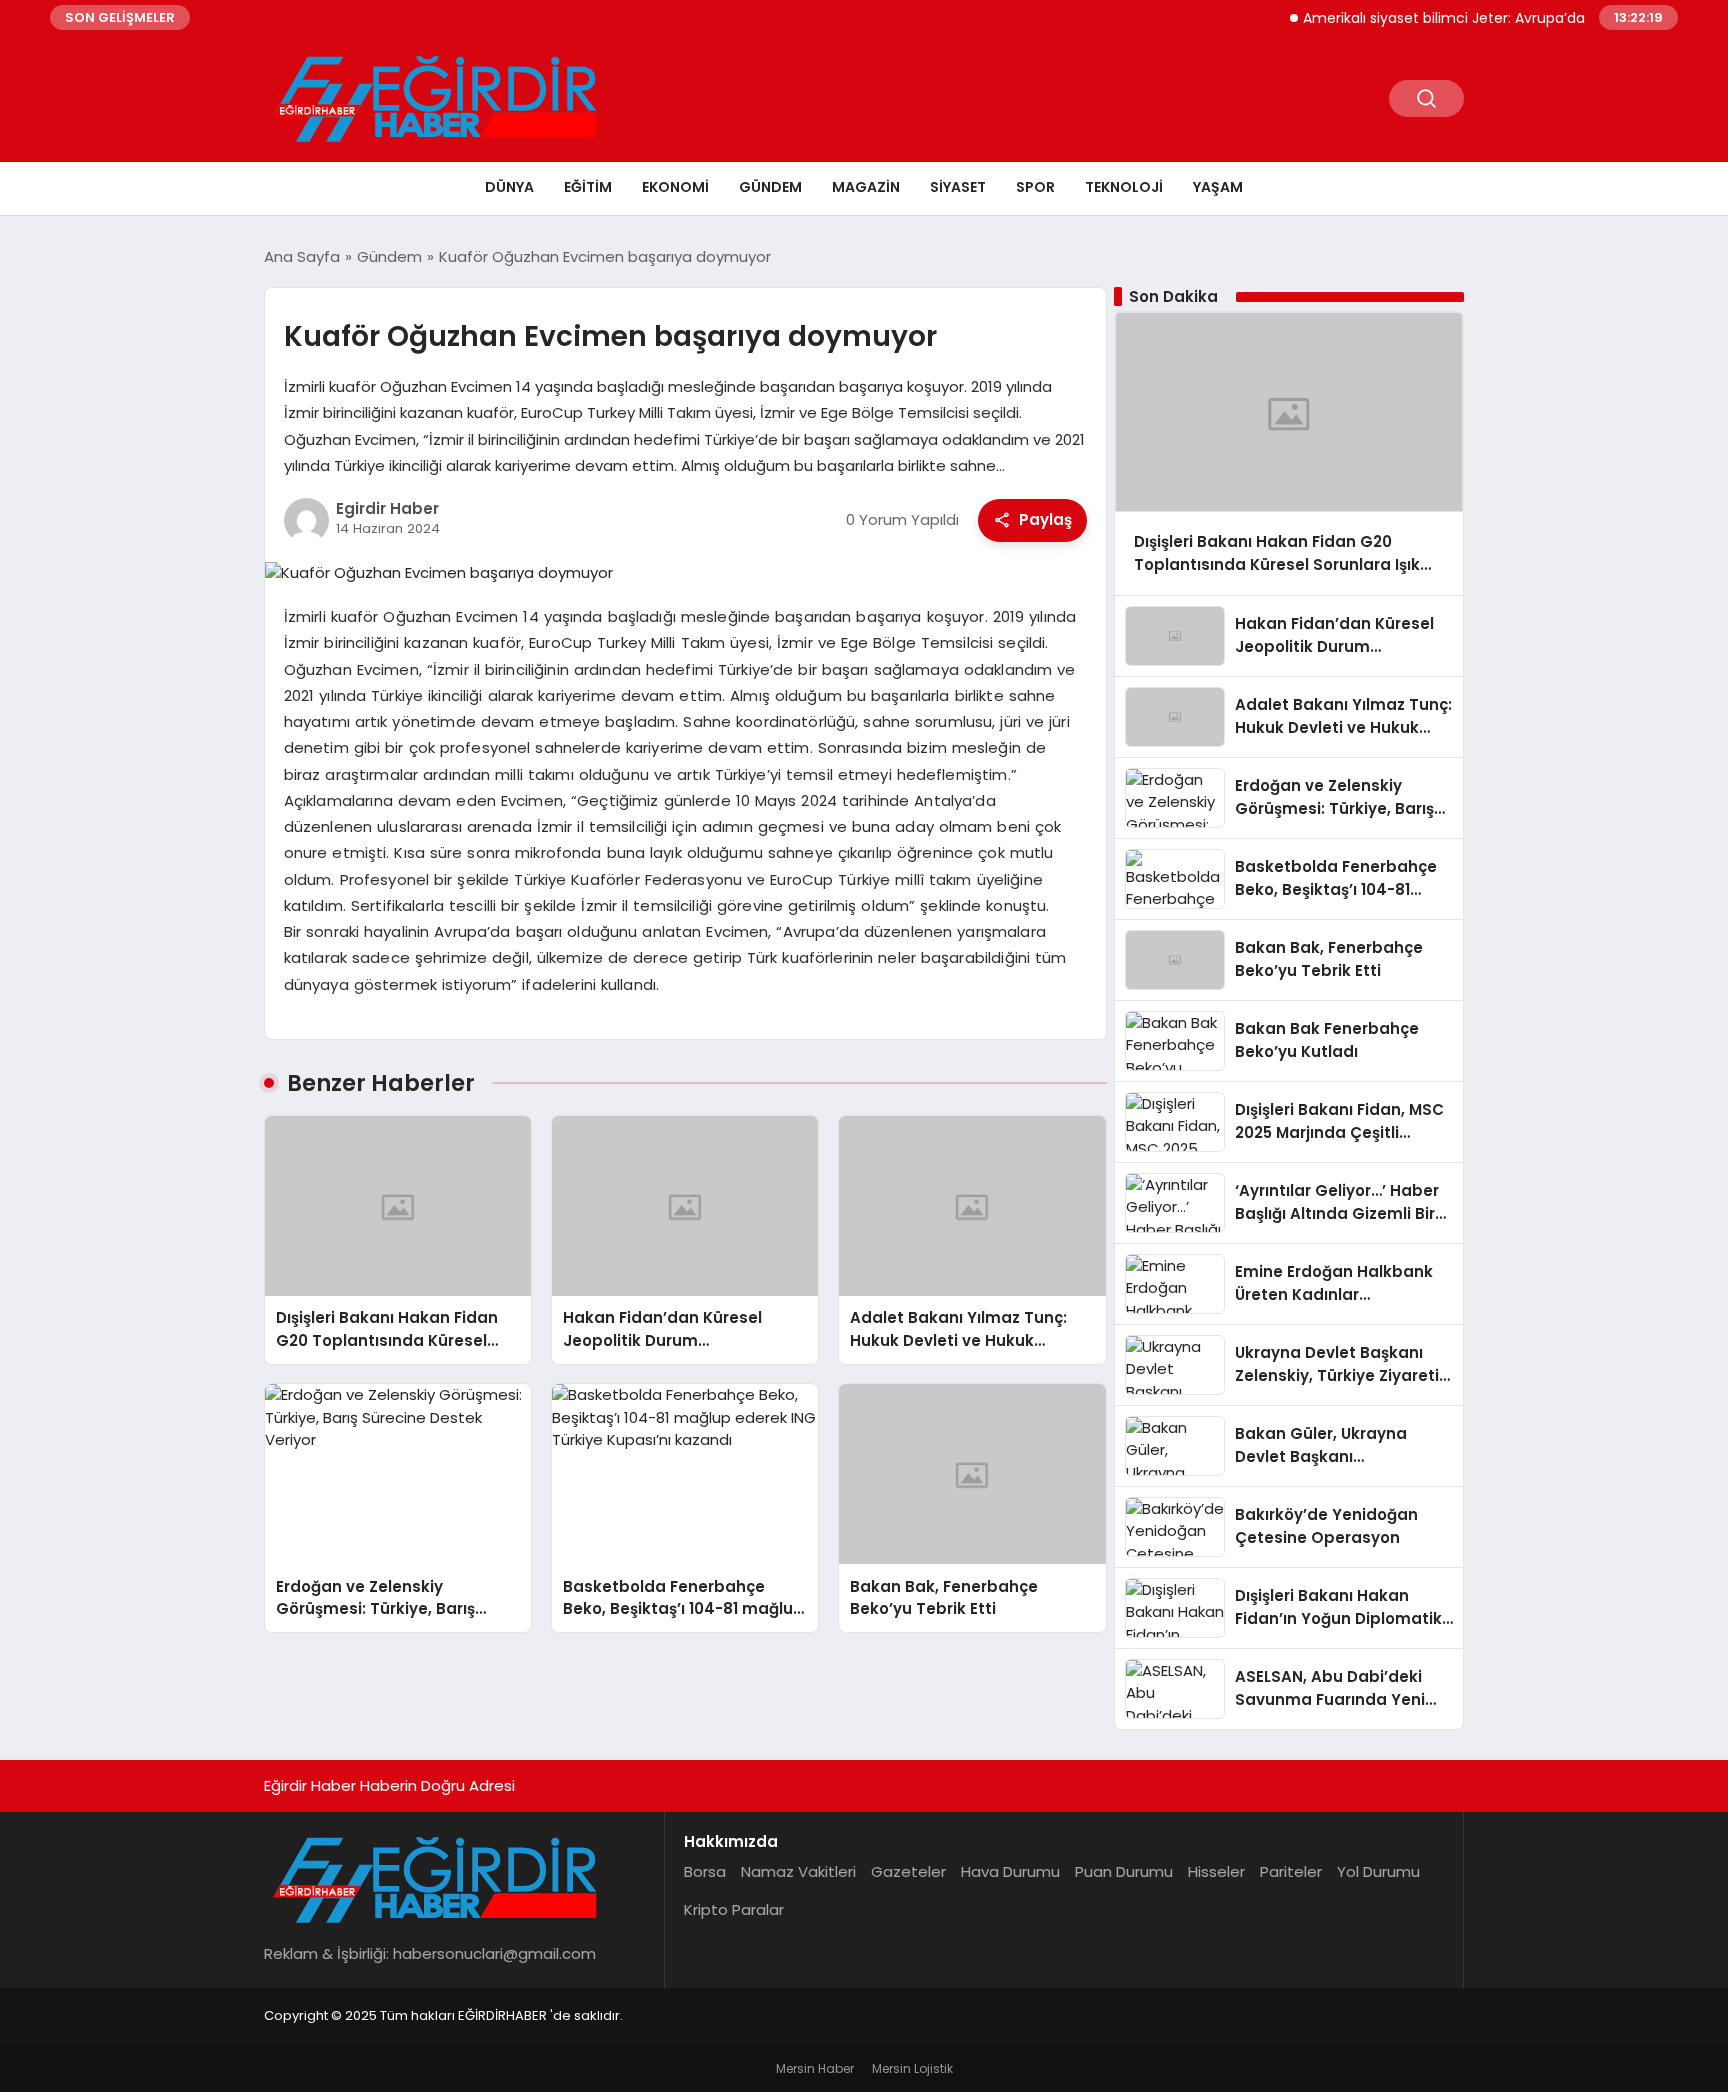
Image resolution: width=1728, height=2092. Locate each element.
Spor (1035, 187)
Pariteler (1291, 1871)
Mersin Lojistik (912, 2068)
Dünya (509, 187)
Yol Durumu (1378, 1871)
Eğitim (588, 187)
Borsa (705, 1871)
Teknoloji (1124, 187)
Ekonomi (675, 187)
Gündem (770, 187)
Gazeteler (908, 1871)
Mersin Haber (815, 2068)
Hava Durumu (1010, 1871)
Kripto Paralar (734, 1909)
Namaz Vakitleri (798, 1871)
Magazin (866, 187)
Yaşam (1218, 187)
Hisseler (1216, 1871)
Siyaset (958, 187)
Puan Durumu (1124, 1871)
